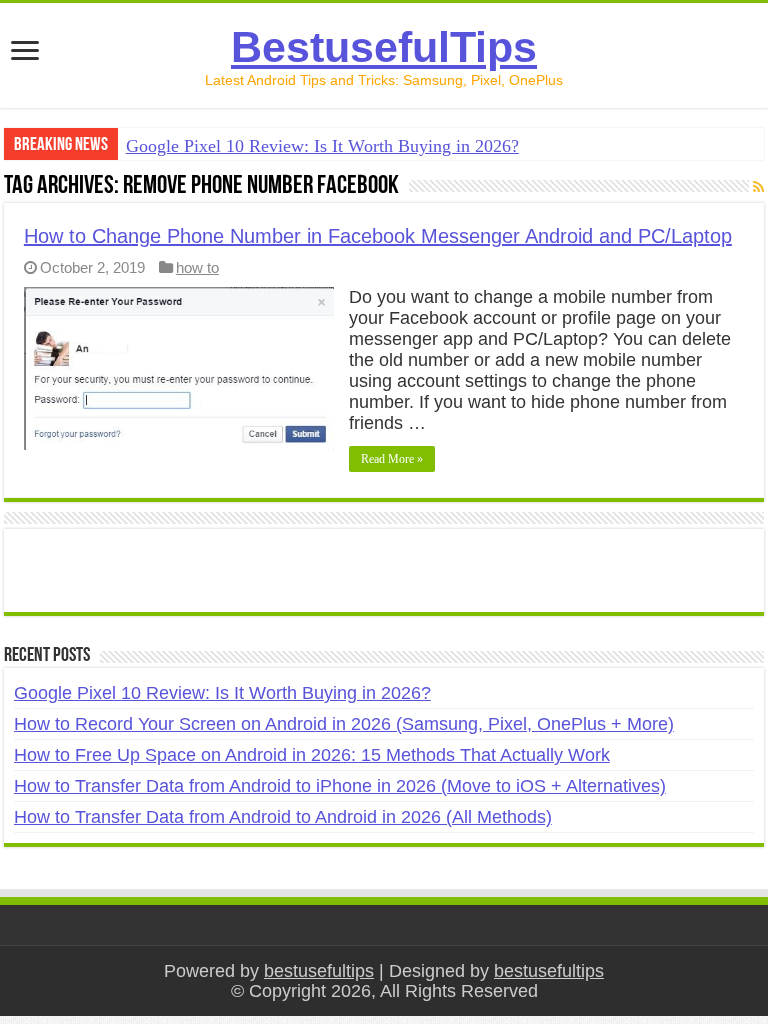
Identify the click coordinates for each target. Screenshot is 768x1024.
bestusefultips (319, 971)
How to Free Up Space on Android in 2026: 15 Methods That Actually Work (312, 755)
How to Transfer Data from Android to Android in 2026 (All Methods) (283, 817)
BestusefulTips (384, 47)
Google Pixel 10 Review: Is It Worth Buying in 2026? (322, 146)
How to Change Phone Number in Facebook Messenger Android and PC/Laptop (378, 236)
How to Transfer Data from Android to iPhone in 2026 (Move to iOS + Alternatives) (340, 786)
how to (197, 267)
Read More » (392, 459)
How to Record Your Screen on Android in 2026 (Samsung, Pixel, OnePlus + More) (344, 724)
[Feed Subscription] (758, 187)
